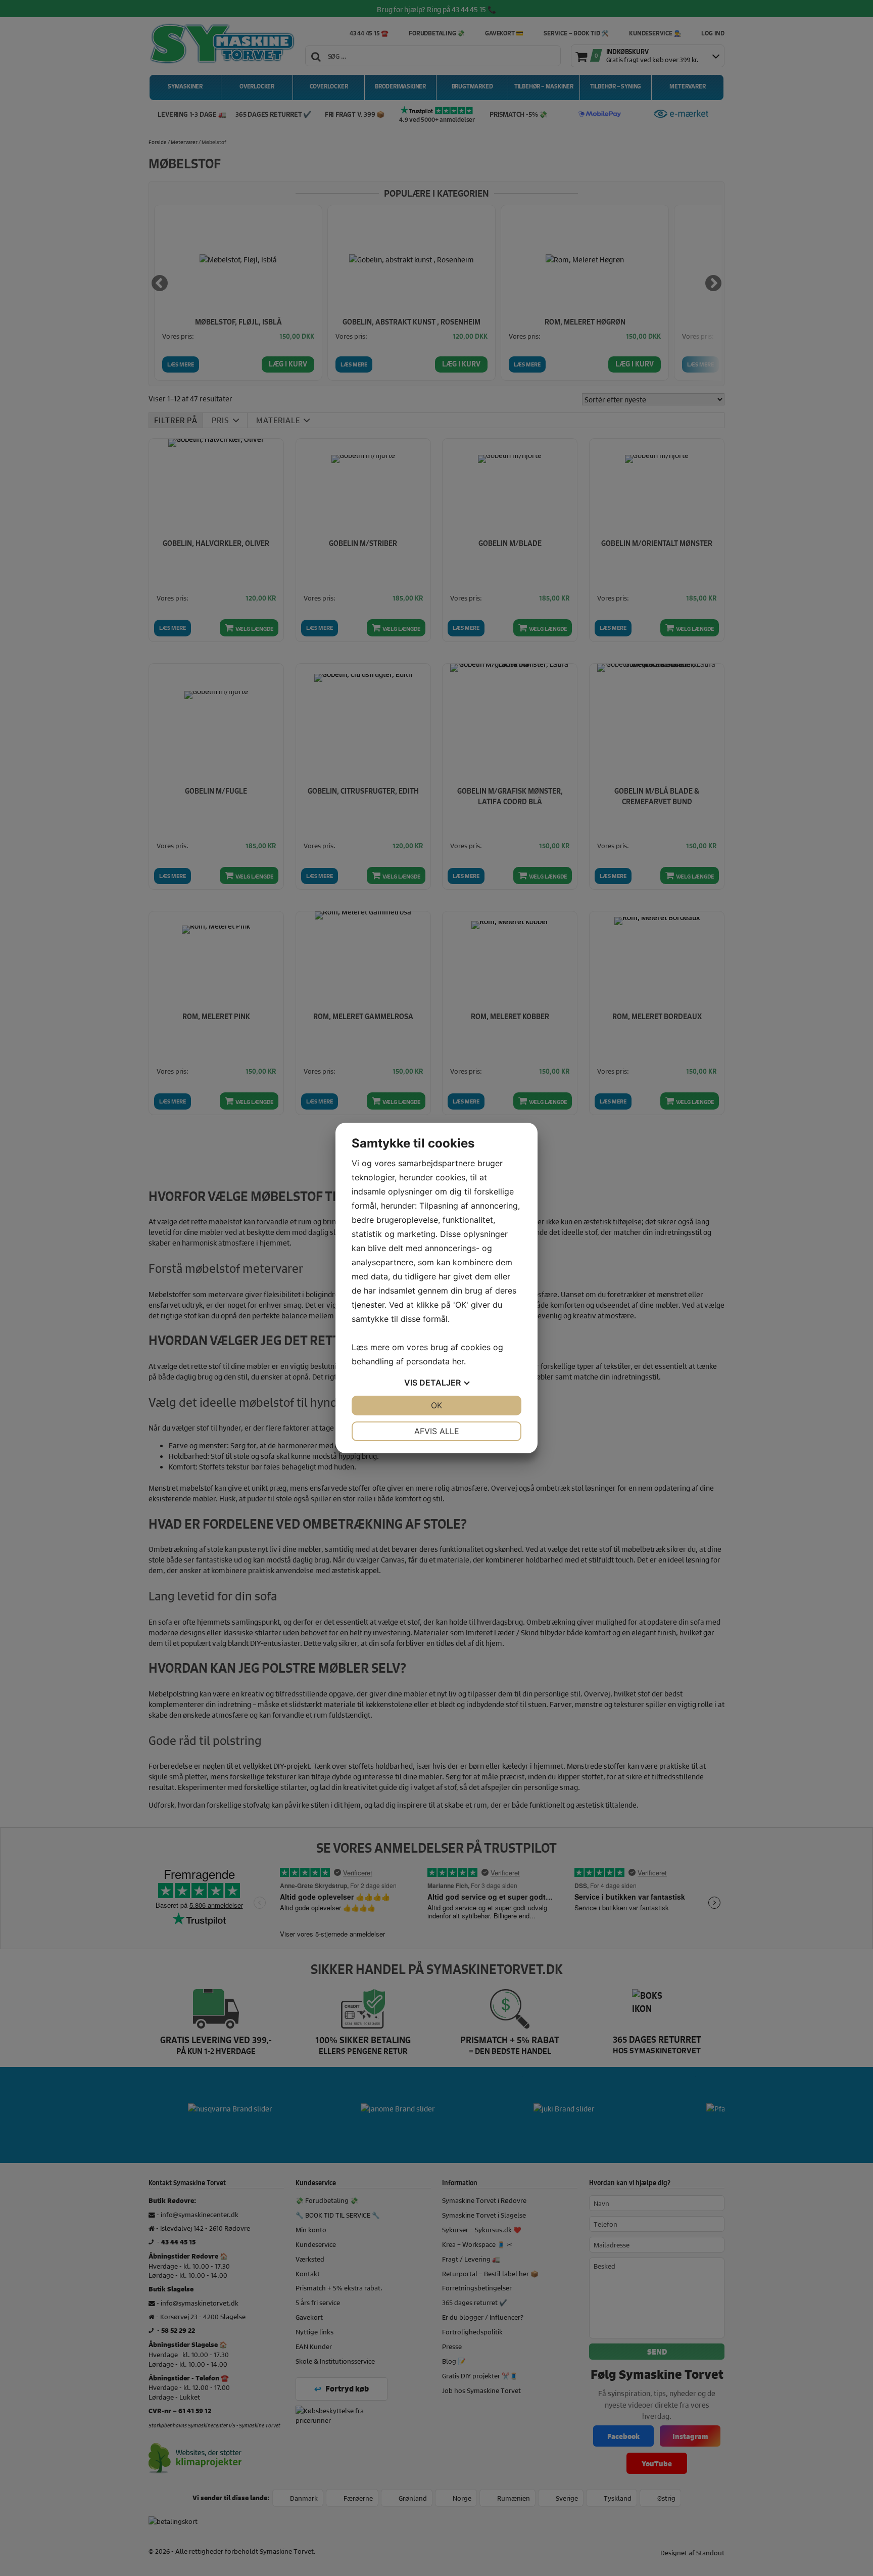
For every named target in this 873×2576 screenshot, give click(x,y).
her (458, 1361)
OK (437, 1405)
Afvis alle (437, 1431)
